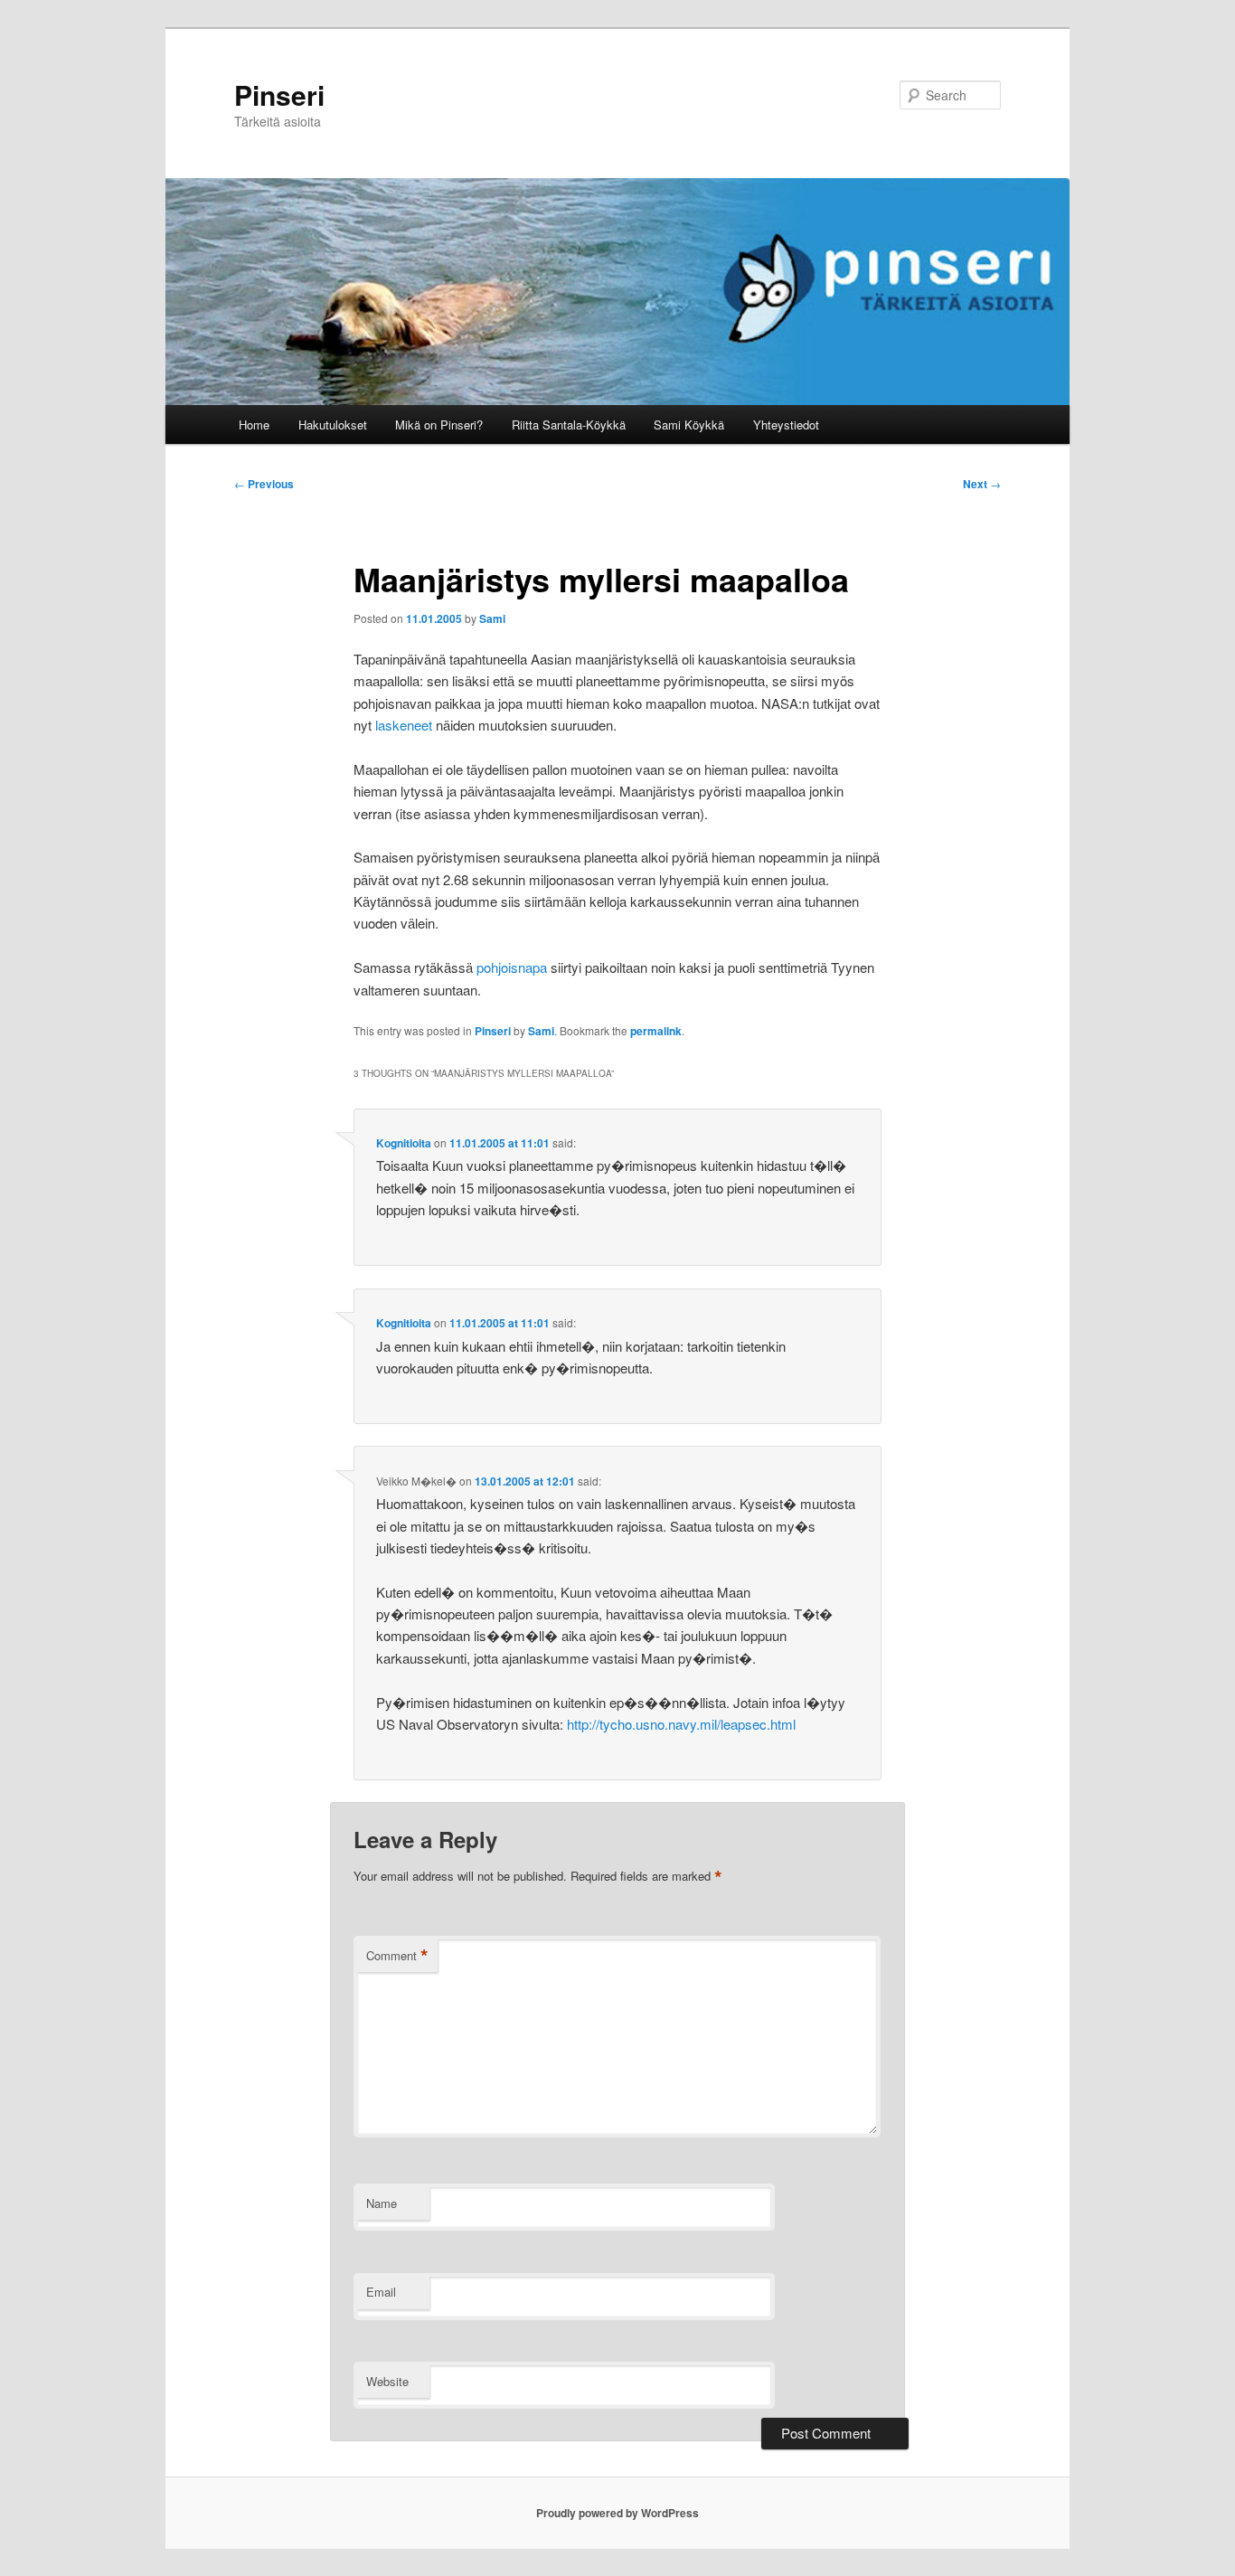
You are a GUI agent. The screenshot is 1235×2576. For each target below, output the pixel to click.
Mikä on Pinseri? (439, 425)
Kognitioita (404, 1143)
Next (982, 484)
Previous (264, 484)
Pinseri (279, 94)
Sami (492, 618)
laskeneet (404, 725)
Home (254, 425)
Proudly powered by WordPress (617, 2513)
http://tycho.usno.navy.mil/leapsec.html (681, 1724)
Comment (397, 1956)
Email (381, 2292)
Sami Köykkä (689, 425)
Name (382, 2203)
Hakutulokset (333, 425)
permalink (656, 1031)
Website (387, 2381)
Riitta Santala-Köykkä (569, 425)
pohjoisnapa (512, 967)
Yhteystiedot (786, 425)
